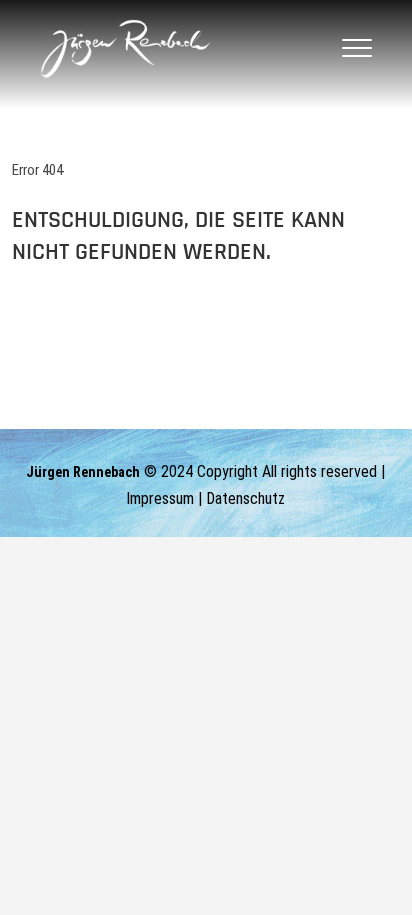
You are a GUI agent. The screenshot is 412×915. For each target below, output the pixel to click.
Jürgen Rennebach (83, 472)
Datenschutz (245, 498)
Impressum (160, 498)
